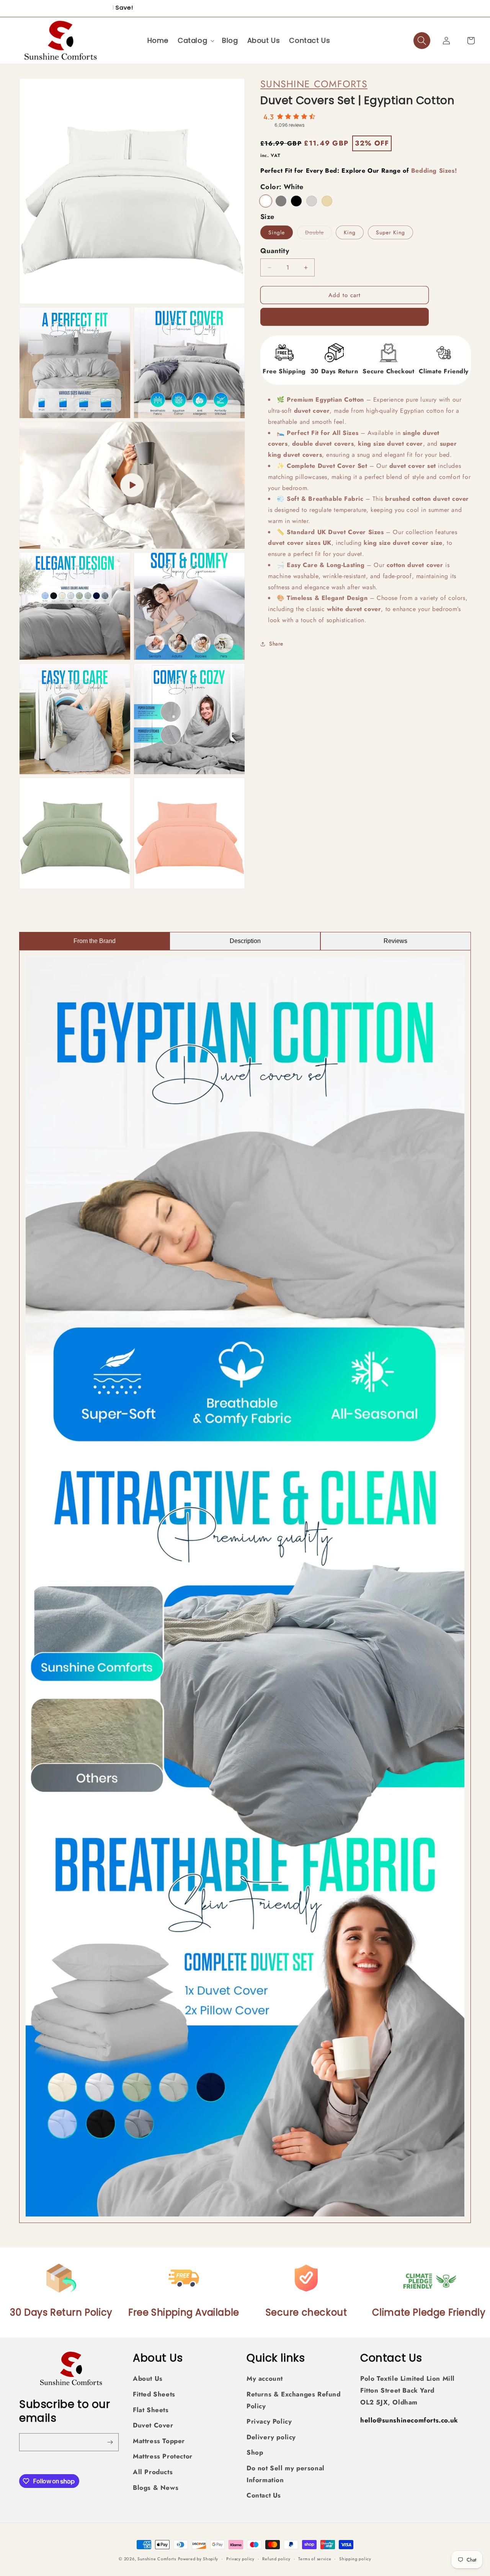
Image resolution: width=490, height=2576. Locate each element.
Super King (390, 232)
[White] (266, 201)
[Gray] (281, 201)
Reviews (395, 941)
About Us (148, 2378)
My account (265, 2378)
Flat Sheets (151, 2409)
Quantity (275, 251)
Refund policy (276, 2558)
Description (245, 941)
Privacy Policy (269, 2421)
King (350, 232)
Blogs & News (156, 2487)
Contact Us (264, 2495)
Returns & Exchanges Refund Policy (294, 2400)
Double (318, 234)
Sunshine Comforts (314, 84)
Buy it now (345, 317)
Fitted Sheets (154, 2394)
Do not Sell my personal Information (286, 2474)
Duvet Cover (153, 2425)
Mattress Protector (163, 2456)
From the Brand (95, 941)
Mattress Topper (159, 2441)
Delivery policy (271, 2437)
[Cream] (327, 201)
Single (277, 232)
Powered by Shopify (198, 2559)
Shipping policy (355, 2558)
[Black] (296, 201)
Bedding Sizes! (434, 170)
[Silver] (312, 201)
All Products (153, 2472)
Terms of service (315, 2558)
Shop (255, 2452)
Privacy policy (240, 2558)
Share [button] (276, 644)
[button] (195, 40)
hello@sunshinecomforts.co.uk (409, 2420)
